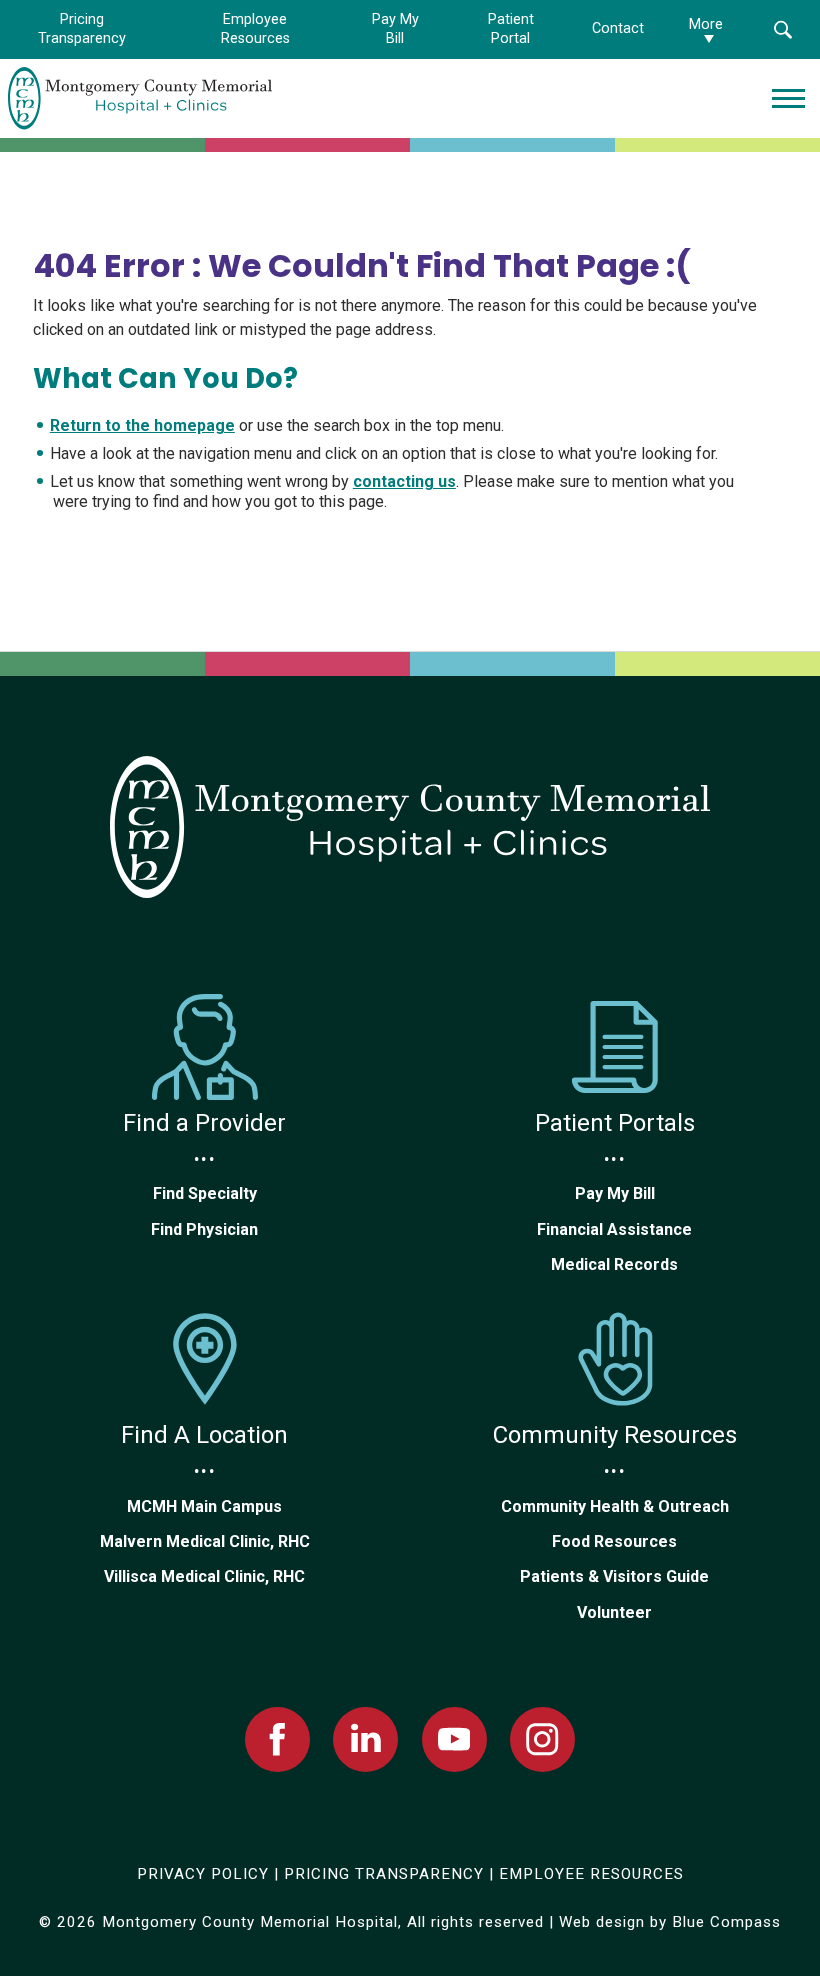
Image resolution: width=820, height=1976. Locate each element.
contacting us (404, 481)
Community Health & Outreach (615, 1506)
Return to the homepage (142, 425)
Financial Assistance (614, 1229)
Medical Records (614, 1264)
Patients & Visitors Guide (614, 1576)
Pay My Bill (615, 1193)
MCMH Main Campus (204, 1506)
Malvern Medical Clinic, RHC (205, 1541)
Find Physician (204, 1229)
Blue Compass (726, 1922)
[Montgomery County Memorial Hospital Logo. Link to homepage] (410, 827)
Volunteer (614, 1612)
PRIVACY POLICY (203, 1874)
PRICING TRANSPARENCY (384, 1874)
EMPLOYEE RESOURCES (591, 1874)
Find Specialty (205, 1193)
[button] (782, 29)
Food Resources (614, 1541)
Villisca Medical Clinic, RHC (204, 1576)
